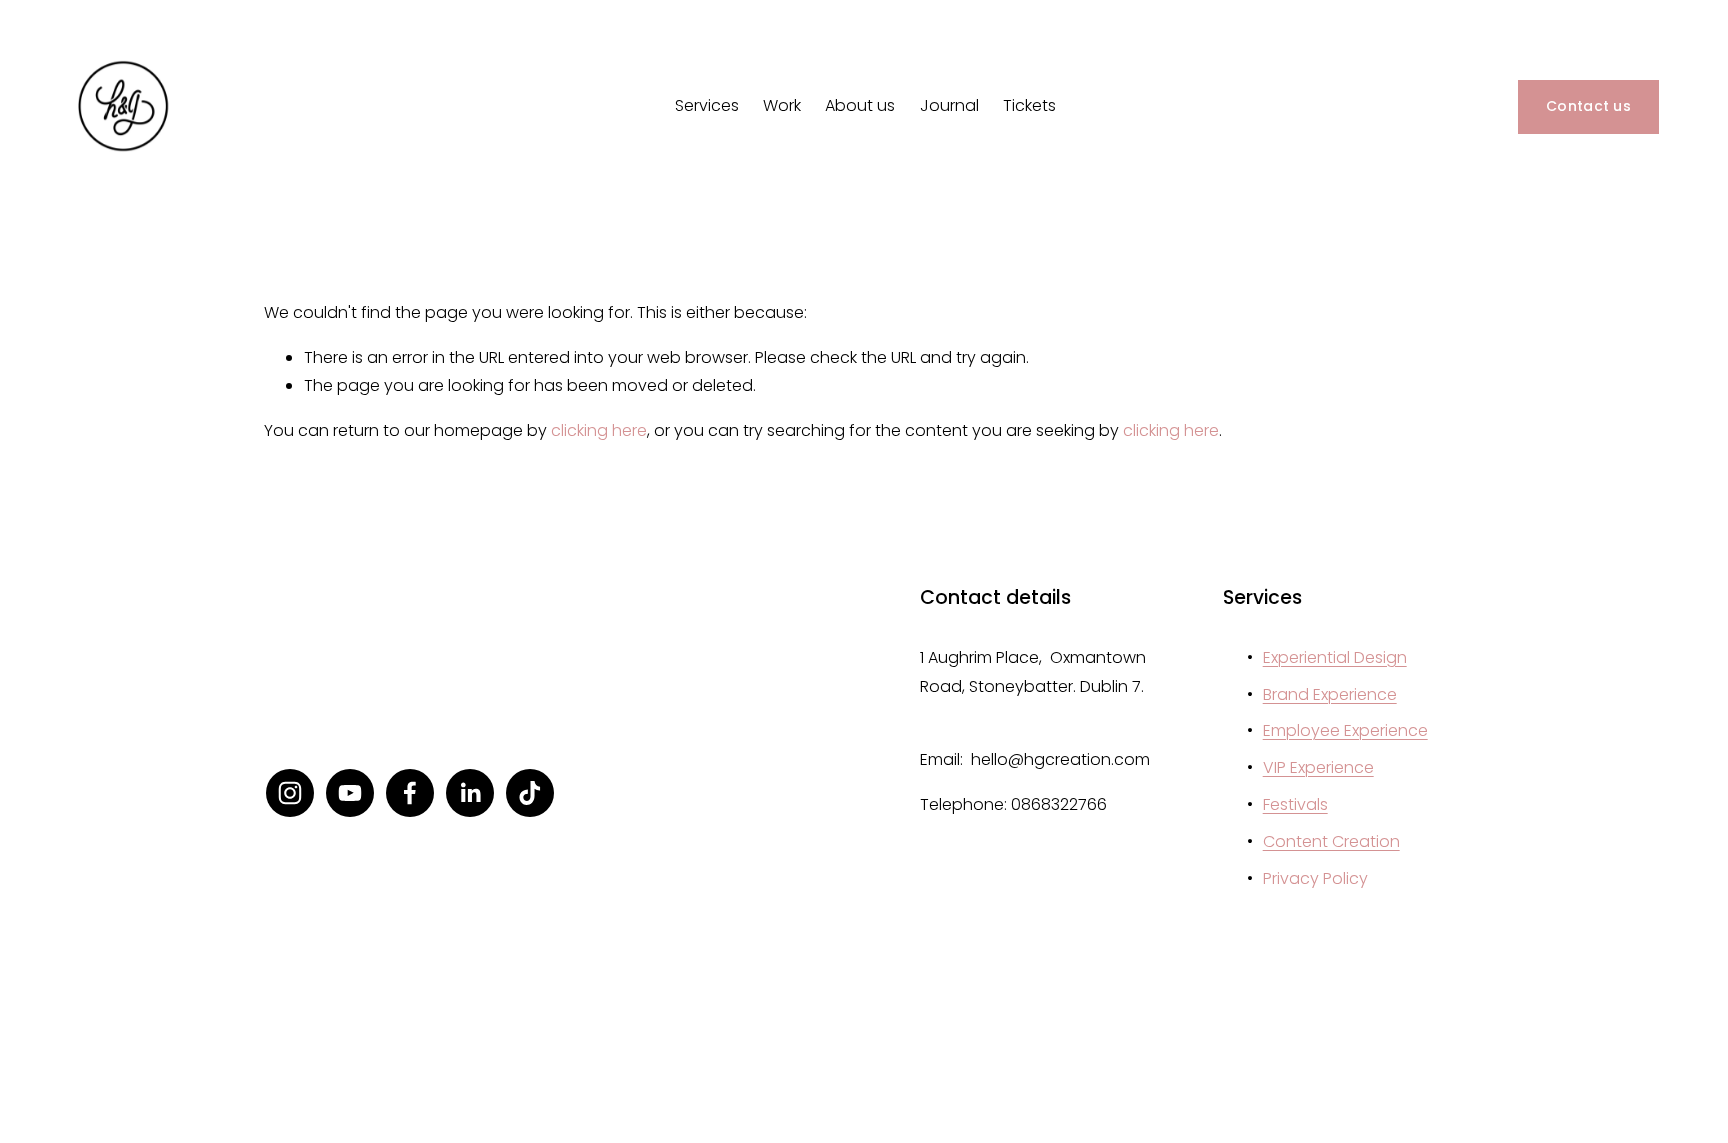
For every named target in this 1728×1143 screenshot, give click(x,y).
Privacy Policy (1315, 878)
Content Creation (1331, 841)
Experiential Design (1335, 657)
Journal (949, 105)
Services (707, 105)
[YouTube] (350, 793)
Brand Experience (1330, 694)
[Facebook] (410, 793)
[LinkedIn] (470, 793)
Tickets (1029, 105)
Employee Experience (1345, 730)
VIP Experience (1318, 767)
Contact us (1588, 106)
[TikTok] (530, 793)
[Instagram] (290, 793)
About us (860, 105)
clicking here (599, 430)
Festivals (1295, 804)
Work (782, 105)
